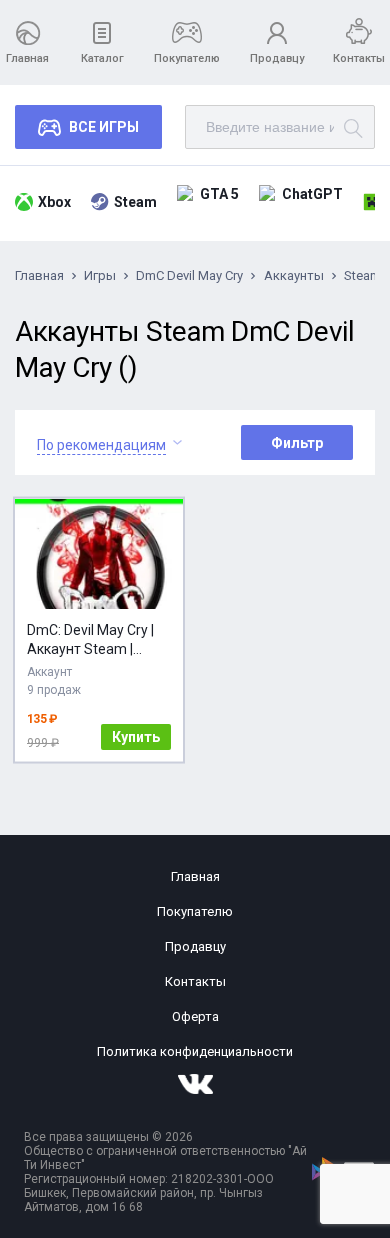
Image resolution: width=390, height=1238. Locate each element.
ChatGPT (312, 194)
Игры (100, 275)
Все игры (104, 127)
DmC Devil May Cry (189, 275)
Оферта (195, 1016)
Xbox (54, 202)
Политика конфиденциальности (195, 1051)
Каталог (102, 58)
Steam (135, 202)
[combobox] (101, 442)
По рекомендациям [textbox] (101, 445)
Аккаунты (294, 275)
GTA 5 (219, 194)
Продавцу (277, 58)
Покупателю (187, 58)
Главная (27, 58)
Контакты (359, 58)
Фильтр (297, 443)
